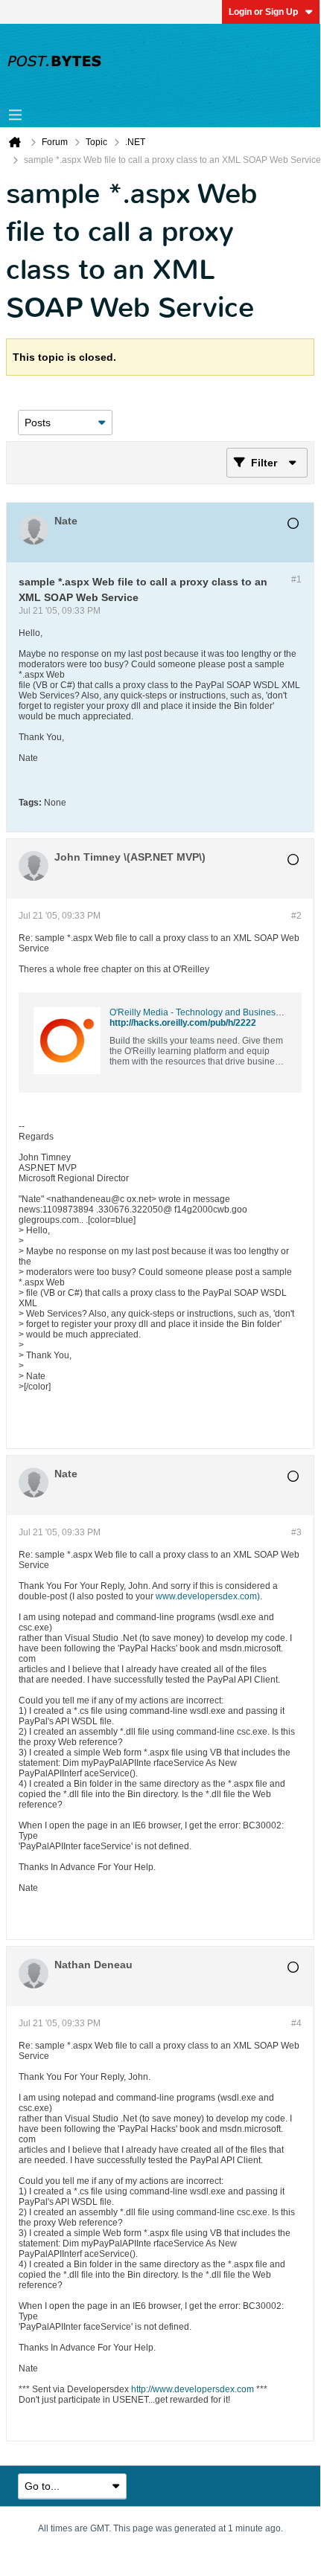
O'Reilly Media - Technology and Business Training (213, 1012)
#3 (296, 1532)
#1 (296, 579)
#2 (296, 916)
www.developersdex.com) (208, 1596)
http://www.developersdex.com (193, 2389)
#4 (296, 2023)
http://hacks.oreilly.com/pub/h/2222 (183, 1023)
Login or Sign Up (263, 12)
